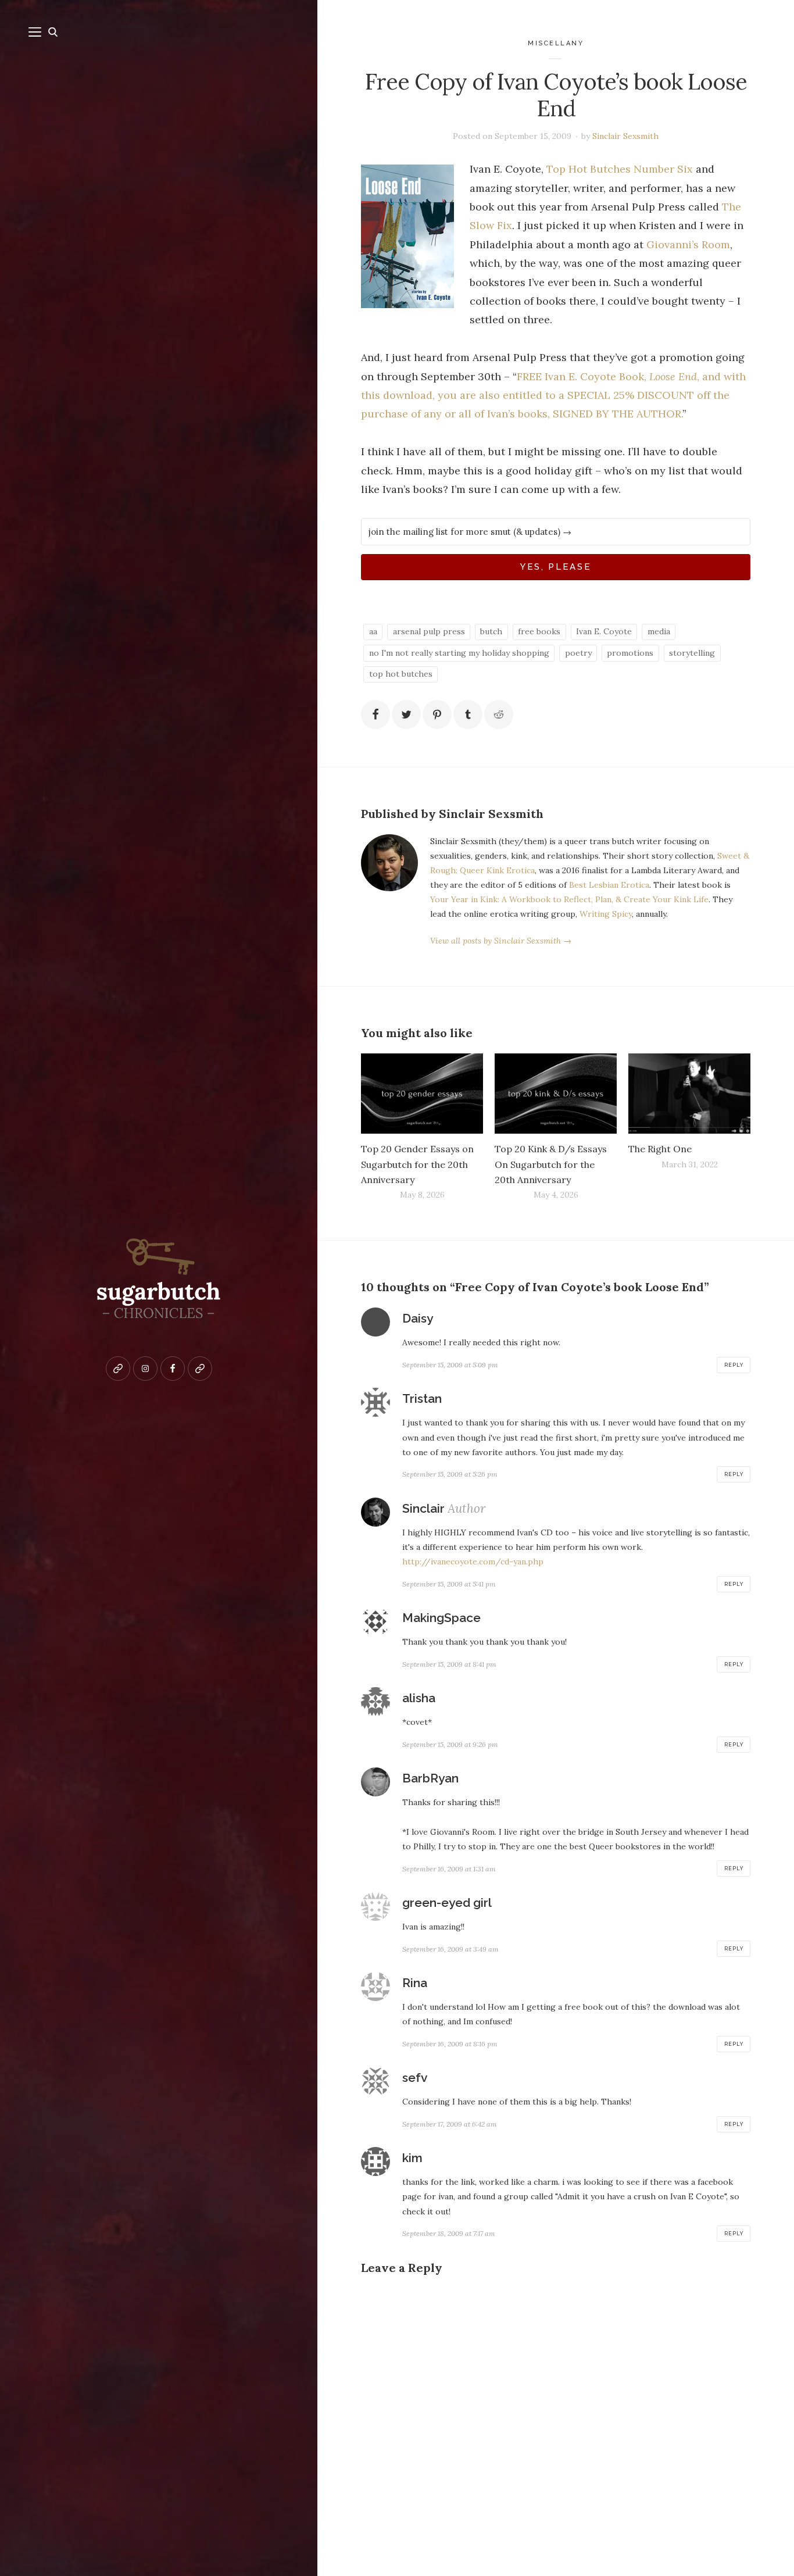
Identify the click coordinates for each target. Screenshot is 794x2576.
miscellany (556, 43)
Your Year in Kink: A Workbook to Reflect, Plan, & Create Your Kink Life (569, 899)
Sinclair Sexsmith (625, 136)
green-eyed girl (447, 1902)
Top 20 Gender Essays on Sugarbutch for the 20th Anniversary (417, 1164)
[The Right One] (689, 1094)
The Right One (660, 1149)
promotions (630, 653)
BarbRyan (430, 1778)
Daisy (418, 1318)
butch (491, 631)
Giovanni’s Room (688, 244)
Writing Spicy (606, 914)
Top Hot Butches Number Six (620, 169)
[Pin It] (437, 714)
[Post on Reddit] (499, 714)
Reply (734, 1365)
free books (539, 631)
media (659, 631)
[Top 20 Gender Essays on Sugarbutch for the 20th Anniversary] (422, 1094)
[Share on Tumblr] (468, 714)
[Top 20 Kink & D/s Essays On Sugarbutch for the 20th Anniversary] (556, 1094)
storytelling (692, 653)
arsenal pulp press (429, 631)
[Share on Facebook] (375, 714)
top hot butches (401, 674)
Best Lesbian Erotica (609, 885)
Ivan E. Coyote (604, 631)
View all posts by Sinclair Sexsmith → (501, 941)
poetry (578, 653)
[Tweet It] (406, 714)
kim (412, 2158)
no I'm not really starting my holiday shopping (459, 653)
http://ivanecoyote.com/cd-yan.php (473, 1562)
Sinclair (423, 1508)
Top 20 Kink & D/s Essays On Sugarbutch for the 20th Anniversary (551, 1164)
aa (373, 631)
